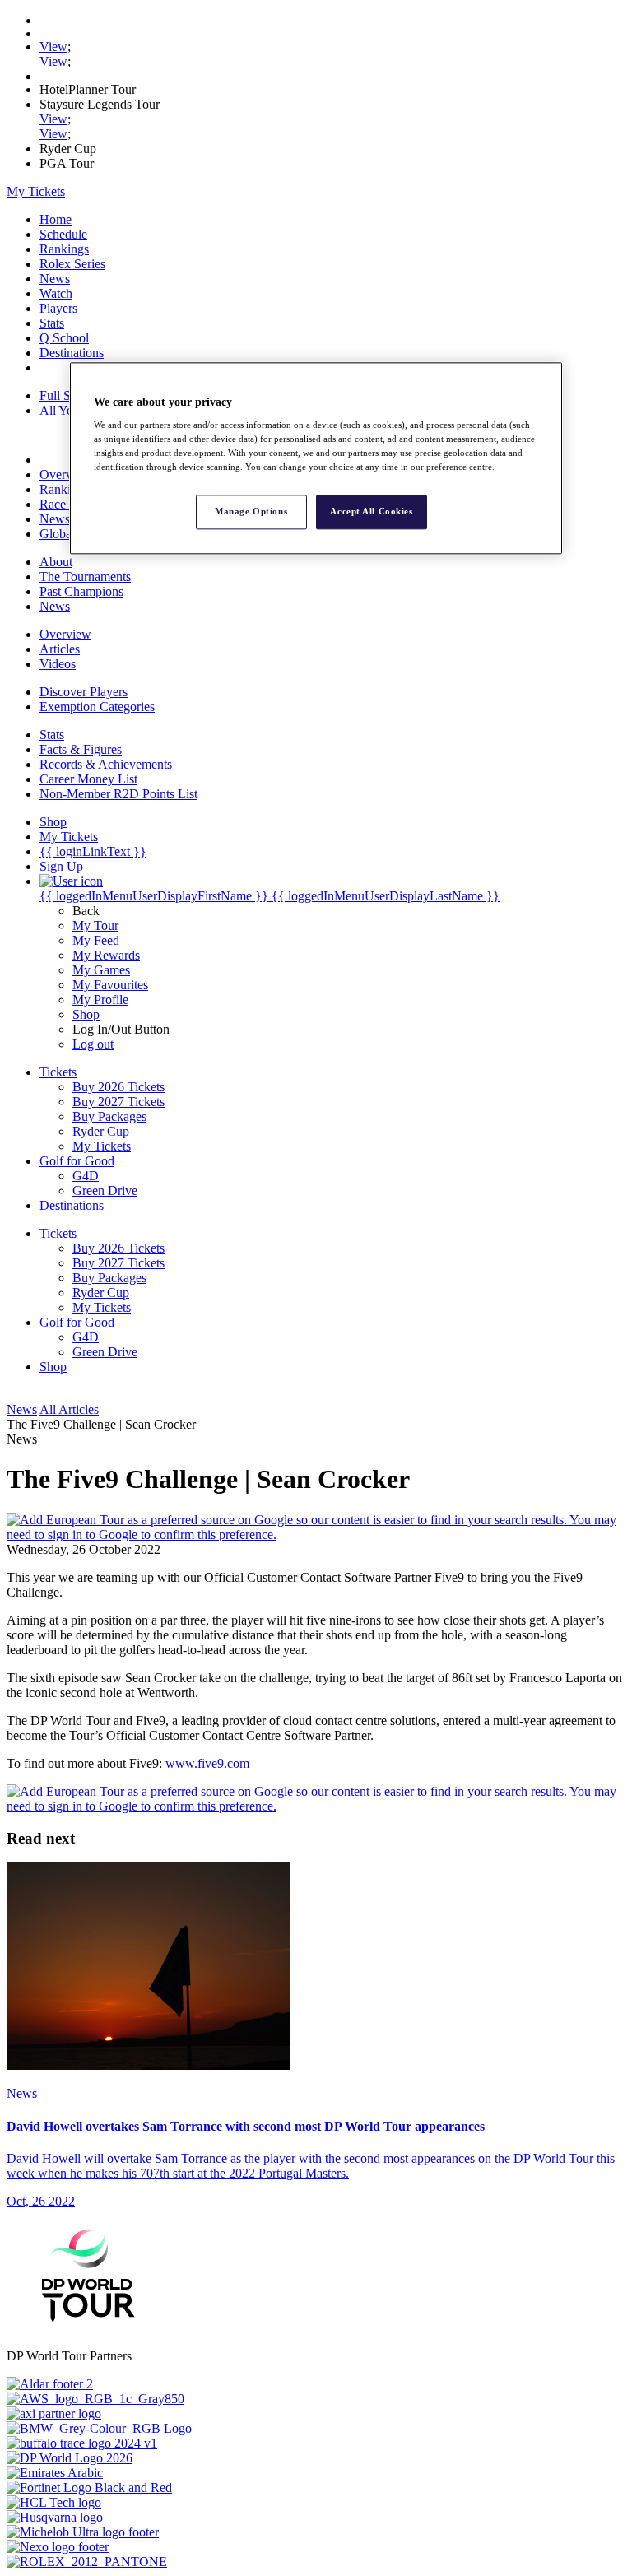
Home (56, 219)
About (56, 562)
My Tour (95, 925)
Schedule (63, 234)
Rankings (64, 249)
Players (58, 308)
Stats (52, 323)
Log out (93, 1044)
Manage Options (251, 512)
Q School (64, 338)
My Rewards (106, 955)
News (55, 279)
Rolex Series (72, 264)
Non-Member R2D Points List (118, 794)
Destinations (72, 353)
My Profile (100, 1000)
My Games (101, 970)
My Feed (96, 940)
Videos (58, 664)
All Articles (69, 1409)
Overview (65, 474)
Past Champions (81, 591)
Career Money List (88, 779)
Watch (56, 293)
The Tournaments (85, 577)
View (53, 46)
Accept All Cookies (371, 512)
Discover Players (84, 692)
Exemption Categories (97, 707)
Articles (60, 649)
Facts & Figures (81, 749)
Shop (86, 1014)
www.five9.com (207, 1763)
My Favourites (110, 985)
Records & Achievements (106, 764)
